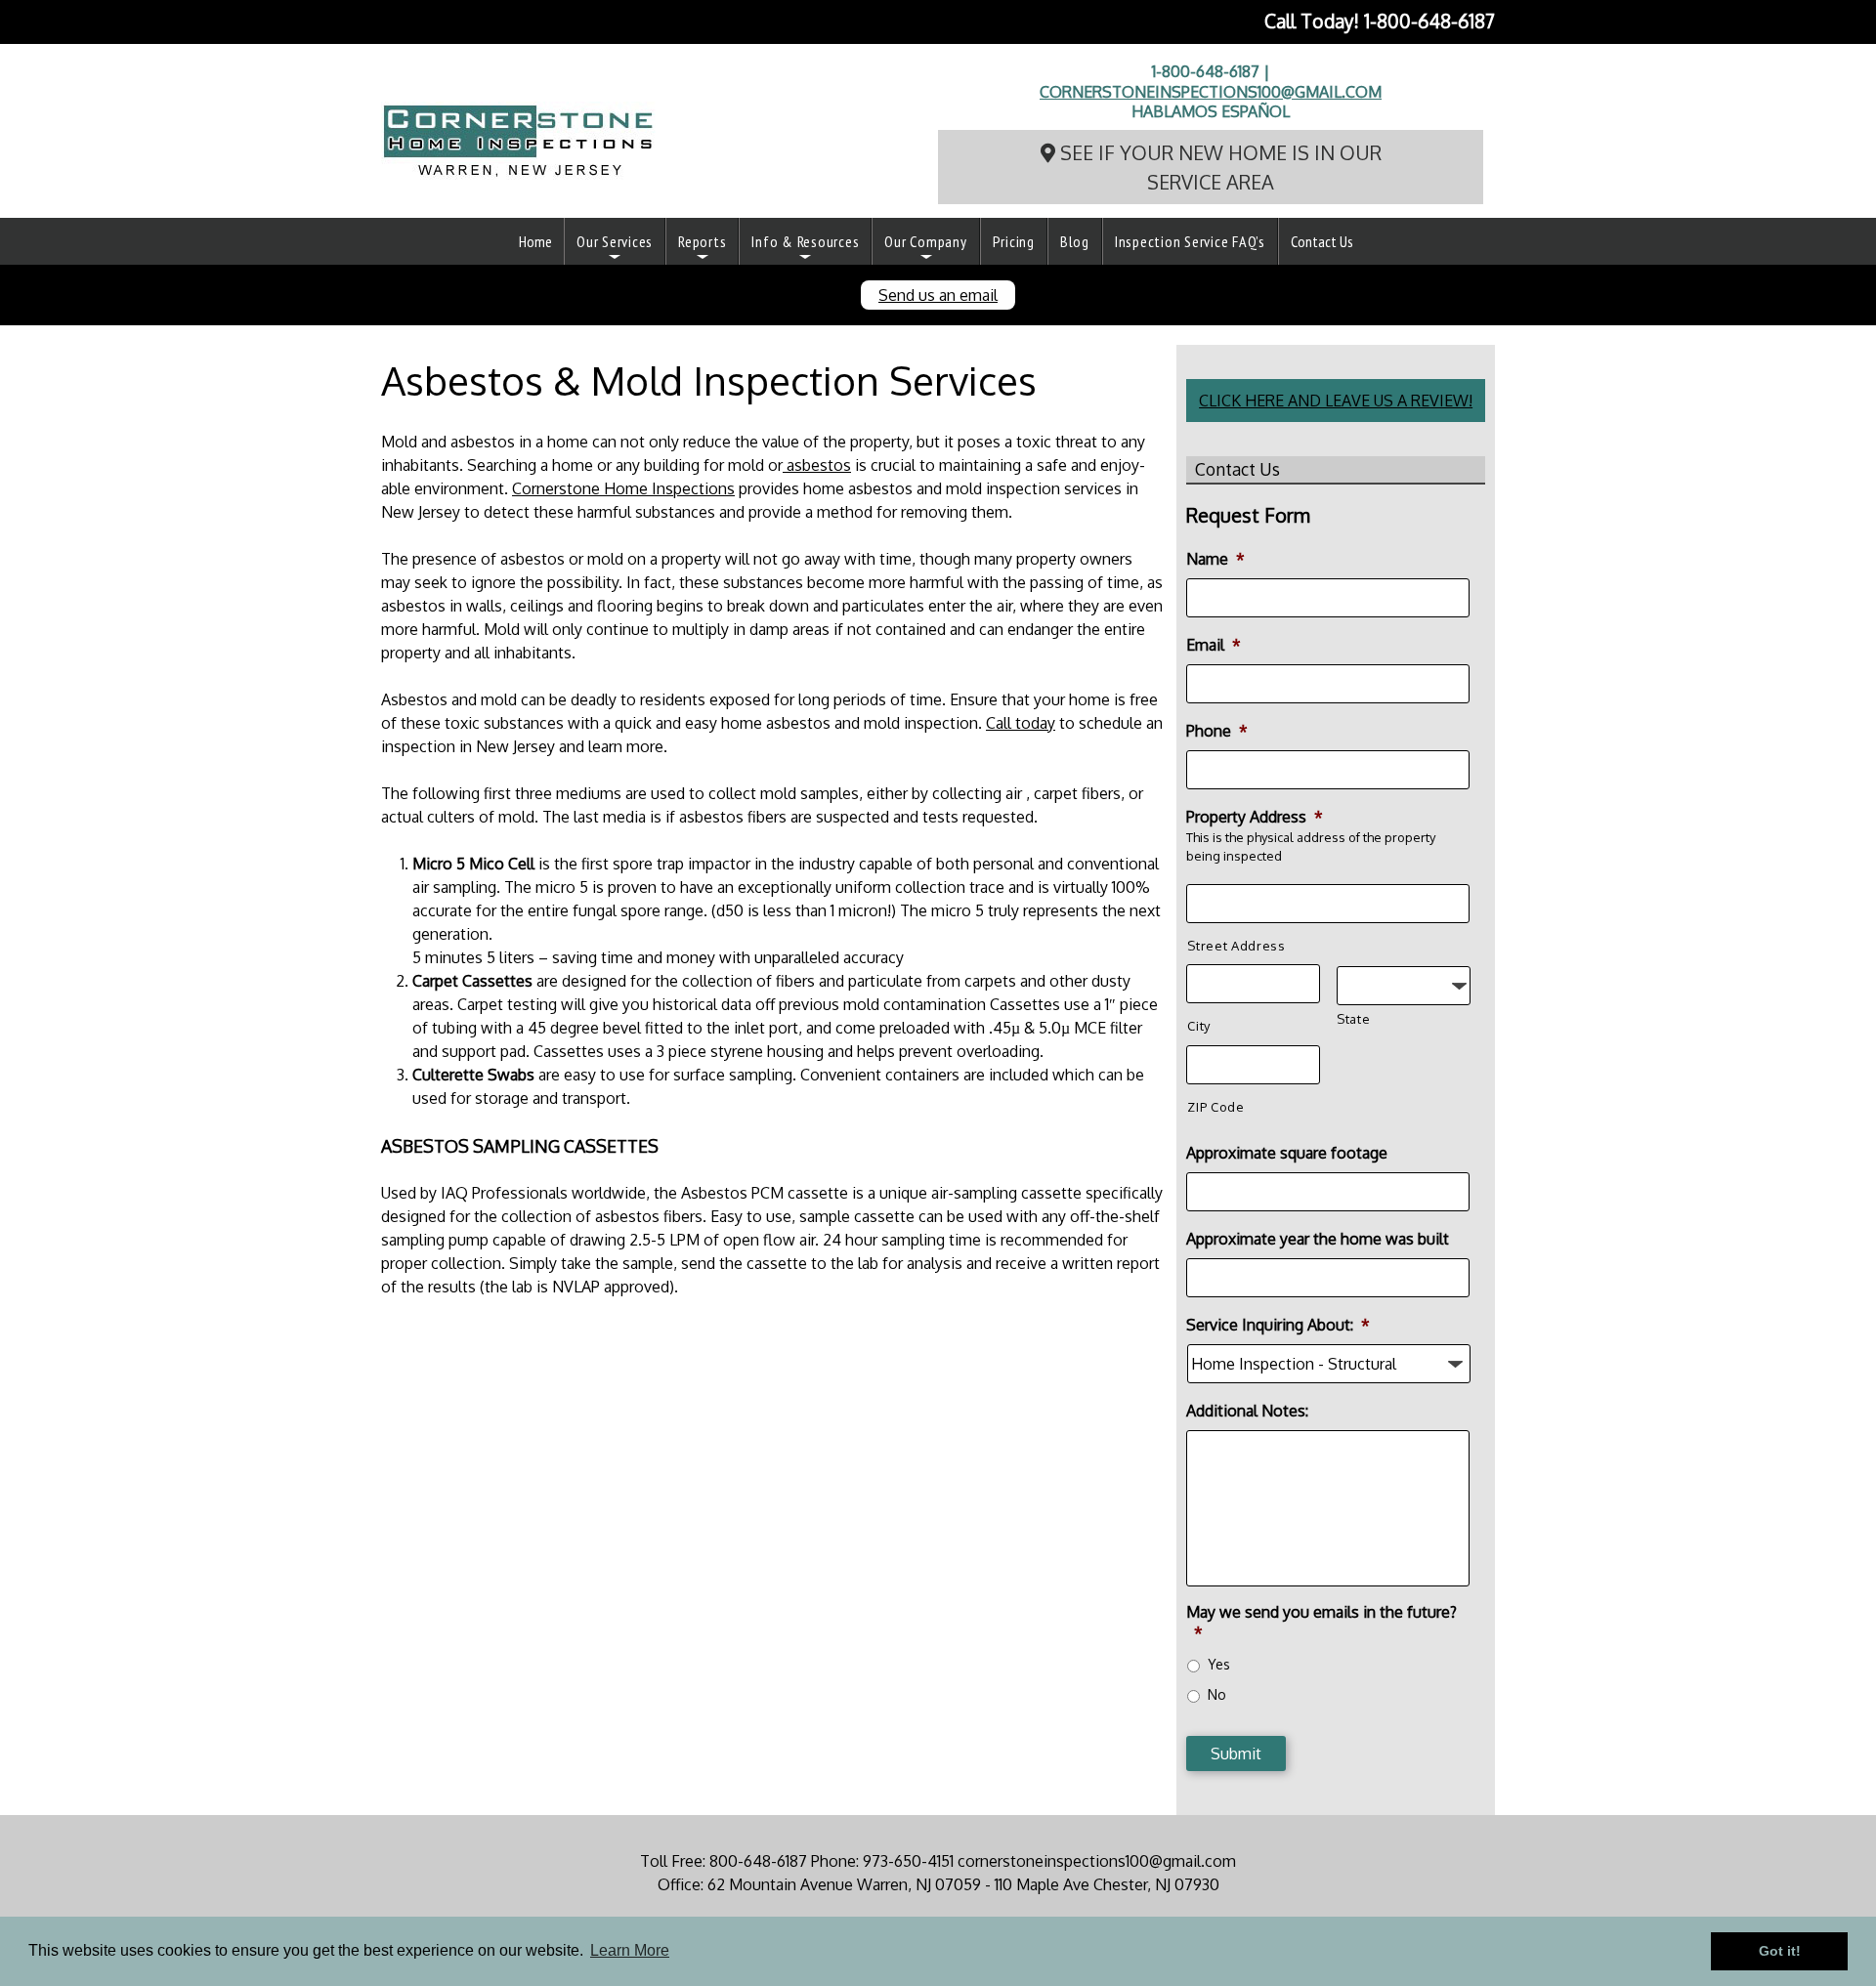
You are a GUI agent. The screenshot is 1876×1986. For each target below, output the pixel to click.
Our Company (925, 241)
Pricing (1014, 241)
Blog (1075, 241)
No (1217, 1694)
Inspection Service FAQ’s (1190, 241)
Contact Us (1322, 241)
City (1199, 1026)
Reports (702, 241)
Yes (1219, 1664)
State (1353, 1019)
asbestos (817, 465)
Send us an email (938, 295)
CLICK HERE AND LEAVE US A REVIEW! (1336, 401)
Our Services (615, 241)
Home (535, 241)
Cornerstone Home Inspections (623, 488)
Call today (1021, 723)
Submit (1236, 1754)
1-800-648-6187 (1429, 21)
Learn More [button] (630, 1950)
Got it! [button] (1780, 1951)
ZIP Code (1215, 1107)
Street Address (1236, 946)
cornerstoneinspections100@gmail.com (1211, 92)
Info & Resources (805, 241)
